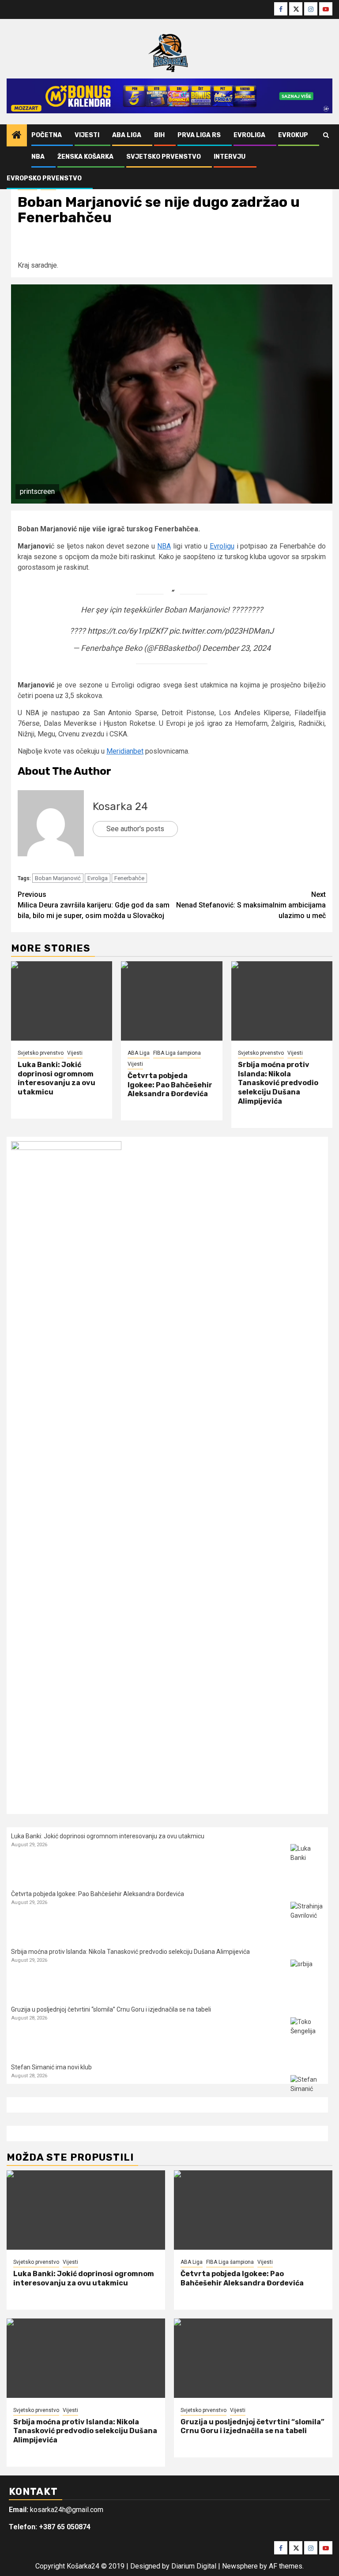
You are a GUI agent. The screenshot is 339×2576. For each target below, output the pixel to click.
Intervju (230, 157)
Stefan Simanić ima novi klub (51, 2067)
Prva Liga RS (199, 135)
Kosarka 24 (120, 806)
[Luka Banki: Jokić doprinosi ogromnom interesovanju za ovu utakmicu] (62, 1001)
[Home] (17, 136)
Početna (47, 135)
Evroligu (222, 546)
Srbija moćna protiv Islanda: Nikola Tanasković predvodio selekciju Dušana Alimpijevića (278, 1083)
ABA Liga (127, 135)
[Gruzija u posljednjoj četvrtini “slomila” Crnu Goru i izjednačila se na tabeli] (307, 2034)
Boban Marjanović (58, 878)
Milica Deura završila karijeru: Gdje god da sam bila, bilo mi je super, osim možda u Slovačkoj (94, 905)
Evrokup (293, 135)
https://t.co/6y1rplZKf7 (127, 631)
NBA (38, 157)
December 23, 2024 (236, 648)
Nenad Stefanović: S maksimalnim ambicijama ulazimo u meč (251, 905)
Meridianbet (125, 751)
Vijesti (87, 135)
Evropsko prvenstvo (44, 178)
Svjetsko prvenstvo (164, 157)
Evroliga (249, 135)
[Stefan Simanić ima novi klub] (307, 2092)
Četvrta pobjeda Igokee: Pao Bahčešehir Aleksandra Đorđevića (170, 1085)
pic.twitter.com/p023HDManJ (221, 631)
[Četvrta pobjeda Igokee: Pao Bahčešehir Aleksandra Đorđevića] (171, 1001)
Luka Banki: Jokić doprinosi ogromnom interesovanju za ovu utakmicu (56, 1078)
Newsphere (240, 2566)
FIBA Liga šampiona (177, 1053)
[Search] (326, 135)
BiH (159, 135)
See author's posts (135, 829)
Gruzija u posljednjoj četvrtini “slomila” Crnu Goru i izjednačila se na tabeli (111, 2009)
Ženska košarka (85, 157)
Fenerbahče (129, 878)
